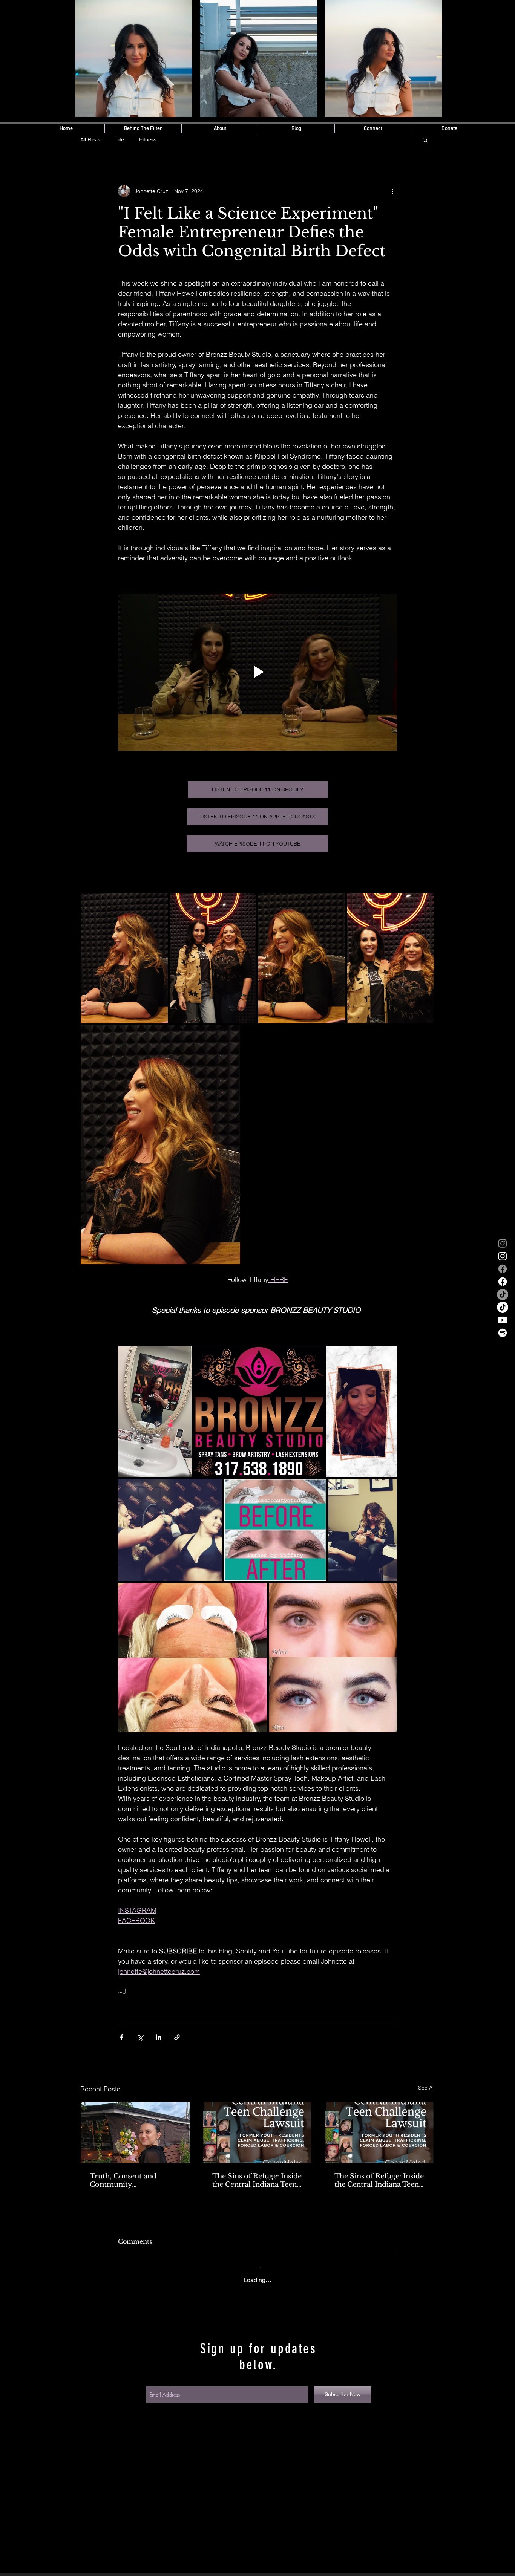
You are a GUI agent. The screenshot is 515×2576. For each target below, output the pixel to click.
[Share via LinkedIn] (159, 2037)
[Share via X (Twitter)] (140, 2037)
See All (426, 2088)
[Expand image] (124, 958)
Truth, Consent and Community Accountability (123, 2180)
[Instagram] (503, 1243)
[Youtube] (503, 1320)
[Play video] (257, 672)
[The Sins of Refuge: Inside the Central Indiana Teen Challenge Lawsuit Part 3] (258, 2132)
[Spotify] (503, 1333)
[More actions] (392, 191)
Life (120, 139)
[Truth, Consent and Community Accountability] (135, 2132)
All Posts (90, 139)
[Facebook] (503, 1269)
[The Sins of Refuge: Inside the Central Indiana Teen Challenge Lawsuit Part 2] (380, 2132)
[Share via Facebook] (122, 2037)
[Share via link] (177, 2037)
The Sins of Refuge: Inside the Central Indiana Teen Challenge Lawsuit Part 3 (257, 2180)
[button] (425, 139)
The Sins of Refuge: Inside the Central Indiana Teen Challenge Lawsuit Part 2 (379, 2180)
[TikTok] (503, 1294)
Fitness (148, 139)
